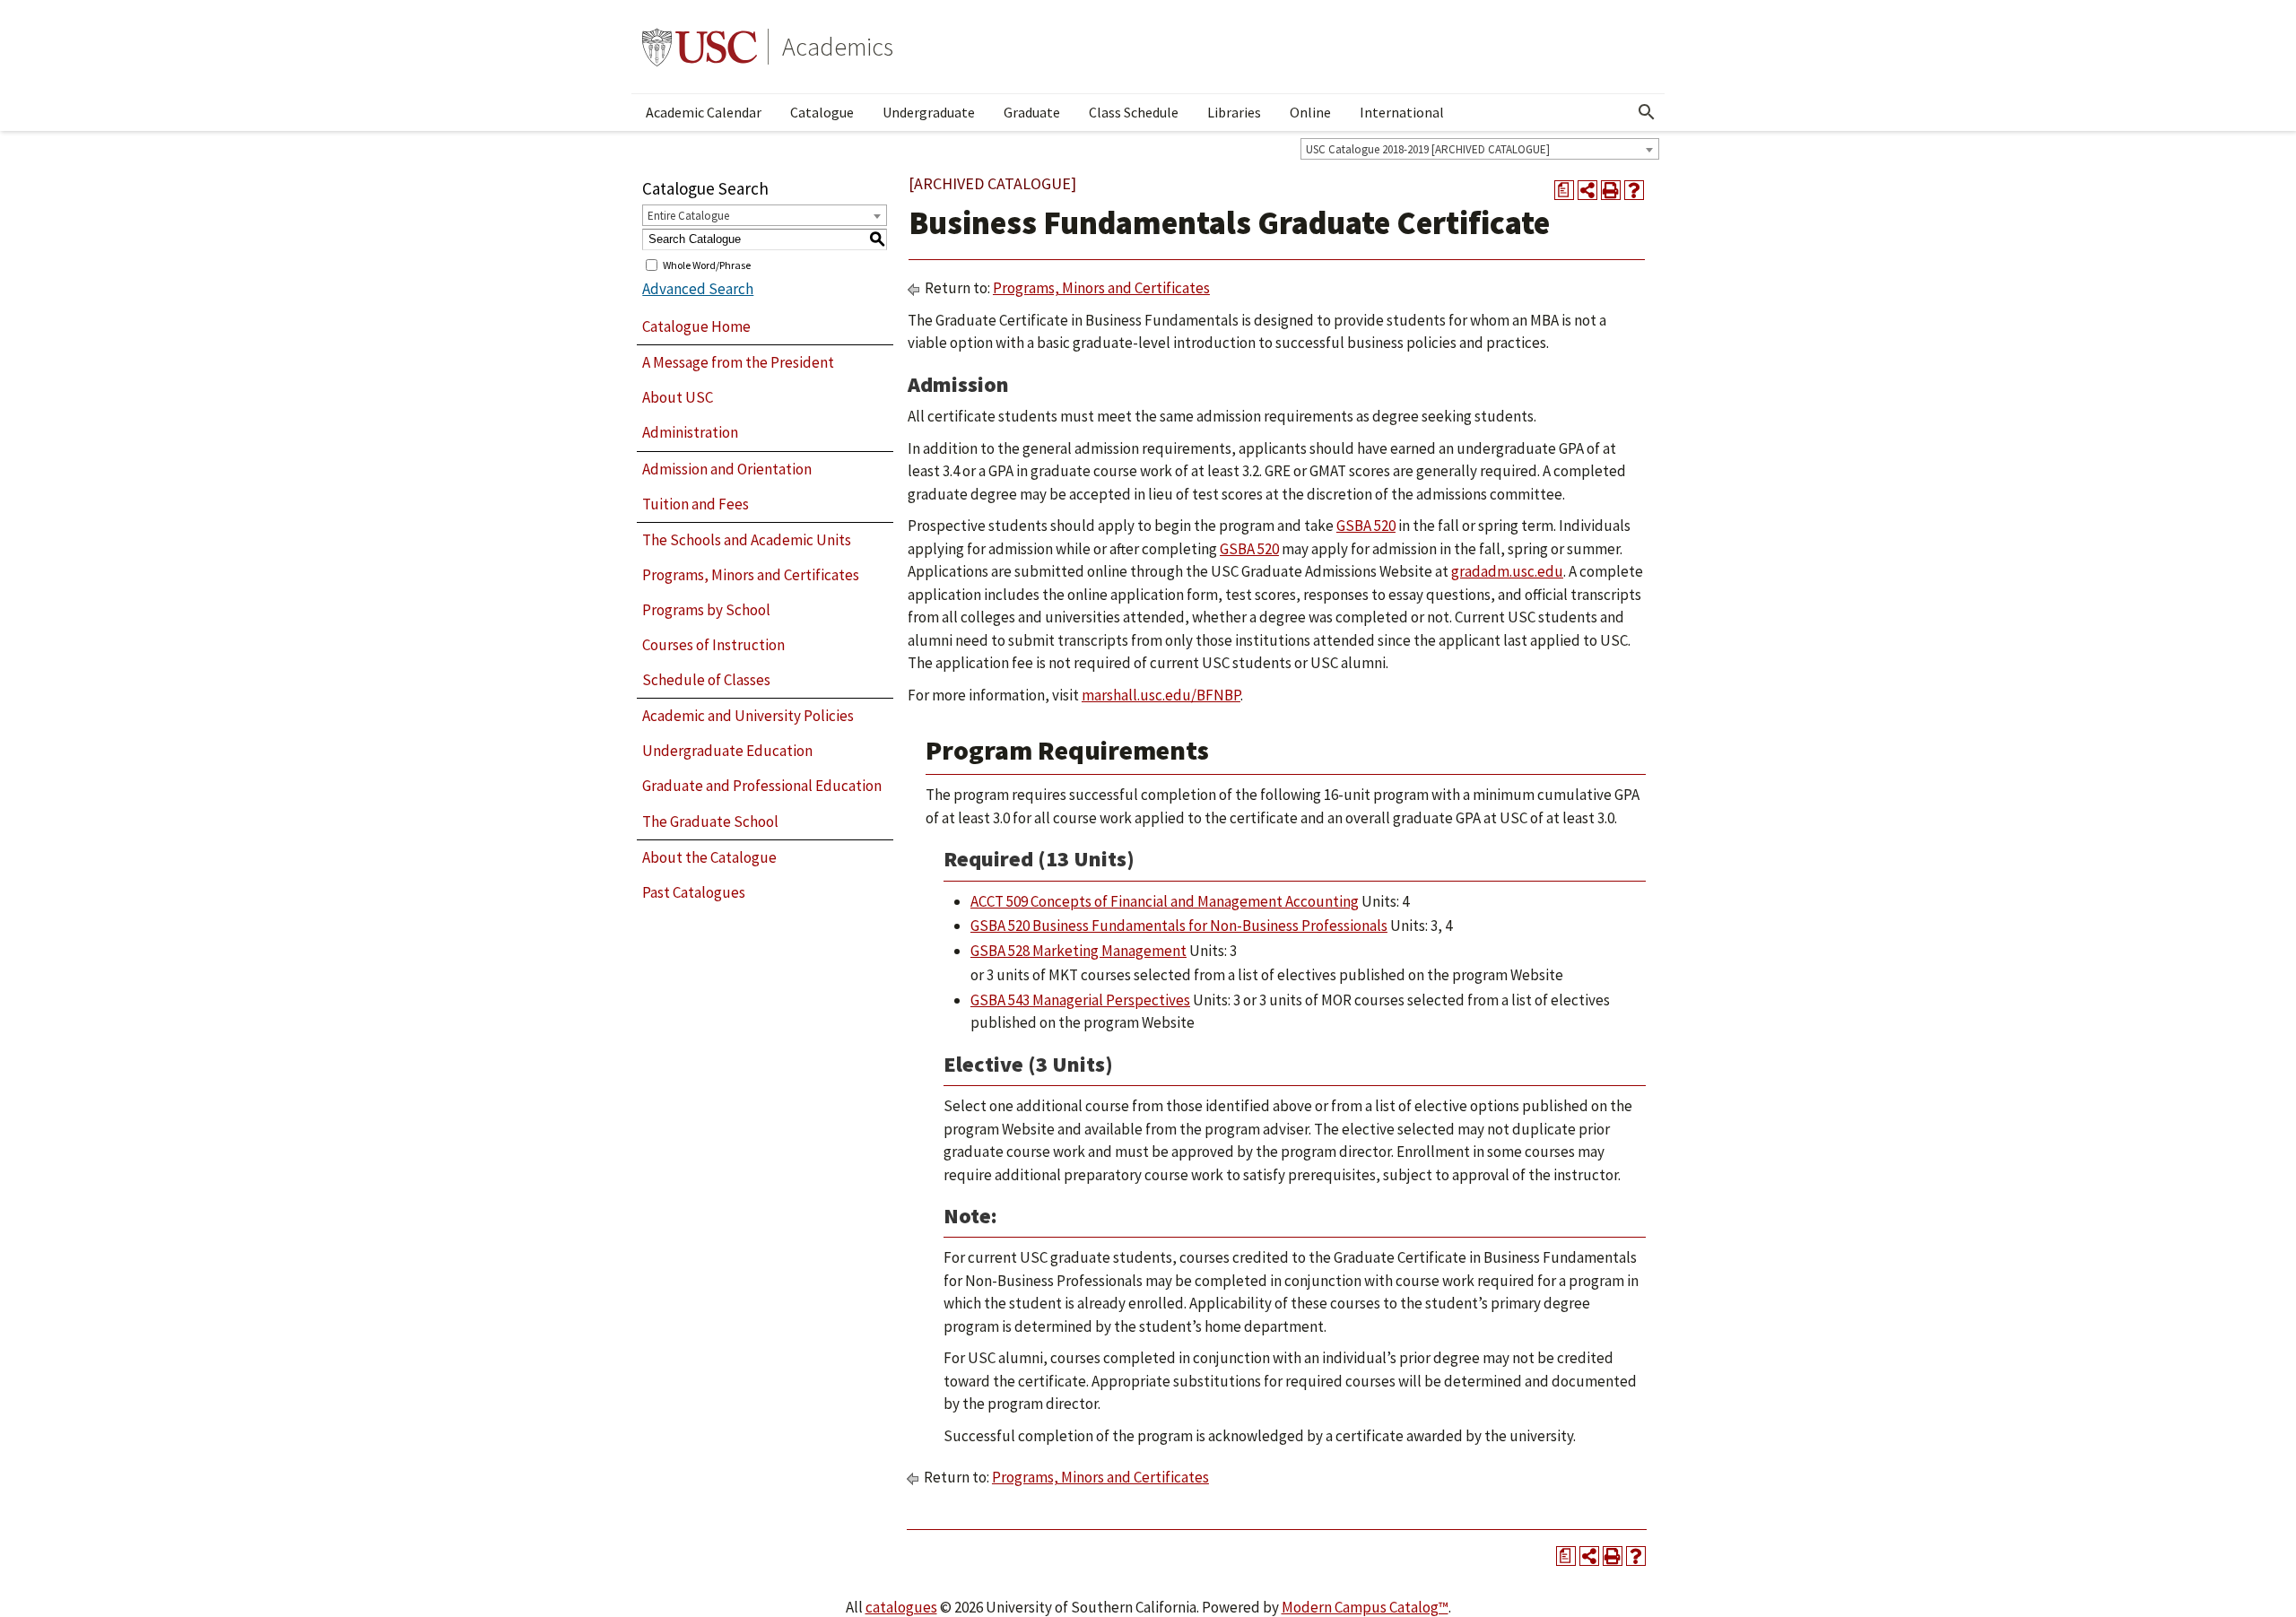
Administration (690, 432)
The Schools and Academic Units (747, 540)
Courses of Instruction (713, 645)
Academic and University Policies (748, 716)
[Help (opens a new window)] (1634, 190)
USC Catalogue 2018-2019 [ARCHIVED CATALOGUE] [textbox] (1428, 149)
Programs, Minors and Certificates (751, 575)
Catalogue (822, 112)
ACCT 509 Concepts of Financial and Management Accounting (1165, 901)
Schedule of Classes (706, 680)
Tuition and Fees (696, 504)
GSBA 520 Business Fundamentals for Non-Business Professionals (1179, 926)
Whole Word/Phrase (707, 264)
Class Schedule (1134, 112)
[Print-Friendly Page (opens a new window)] (1611, 190)
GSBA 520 (1366, 526)
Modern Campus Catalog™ (1365, 1607)
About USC (678, 397)
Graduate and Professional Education (762, 786)
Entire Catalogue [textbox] (688, 216)
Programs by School (706, 610)
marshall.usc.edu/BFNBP (1161, 695)
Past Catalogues (694, 892)
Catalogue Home (696, 326)
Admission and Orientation (727, 469)
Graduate (1032, 112)
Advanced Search (698, 289)
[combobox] (1480, 149)
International (1402, 112)
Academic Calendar (704, 112)
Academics (838, 47)
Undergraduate (929, 112)
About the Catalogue (709, 857)
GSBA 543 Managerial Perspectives (1080, 1000)
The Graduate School (710, 822)
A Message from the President (738, 362)
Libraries (1234, 112)
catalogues (901, 1607)
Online (1310, 112)
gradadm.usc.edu (1507, 571)
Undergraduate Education (727, 751)
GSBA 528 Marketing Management (1078, 951)
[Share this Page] (1587, 190)
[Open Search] (1647, 112)
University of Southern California (700, 47)
